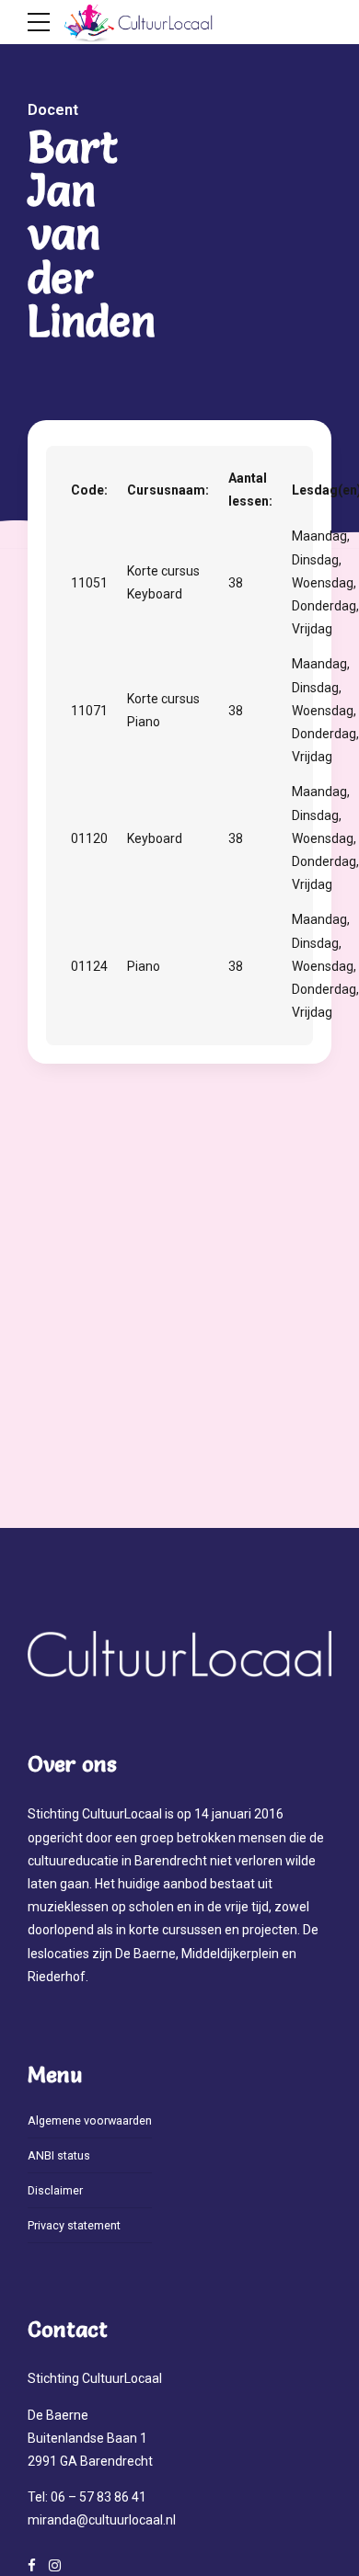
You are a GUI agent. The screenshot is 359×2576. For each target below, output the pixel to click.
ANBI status (59, 2155)
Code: (89, 490)
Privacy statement (74, 2225)
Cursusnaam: (168, 490)
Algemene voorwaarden (90, 2120)
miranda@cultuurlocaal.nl (102, 2520)
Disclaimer (55, 2190)
